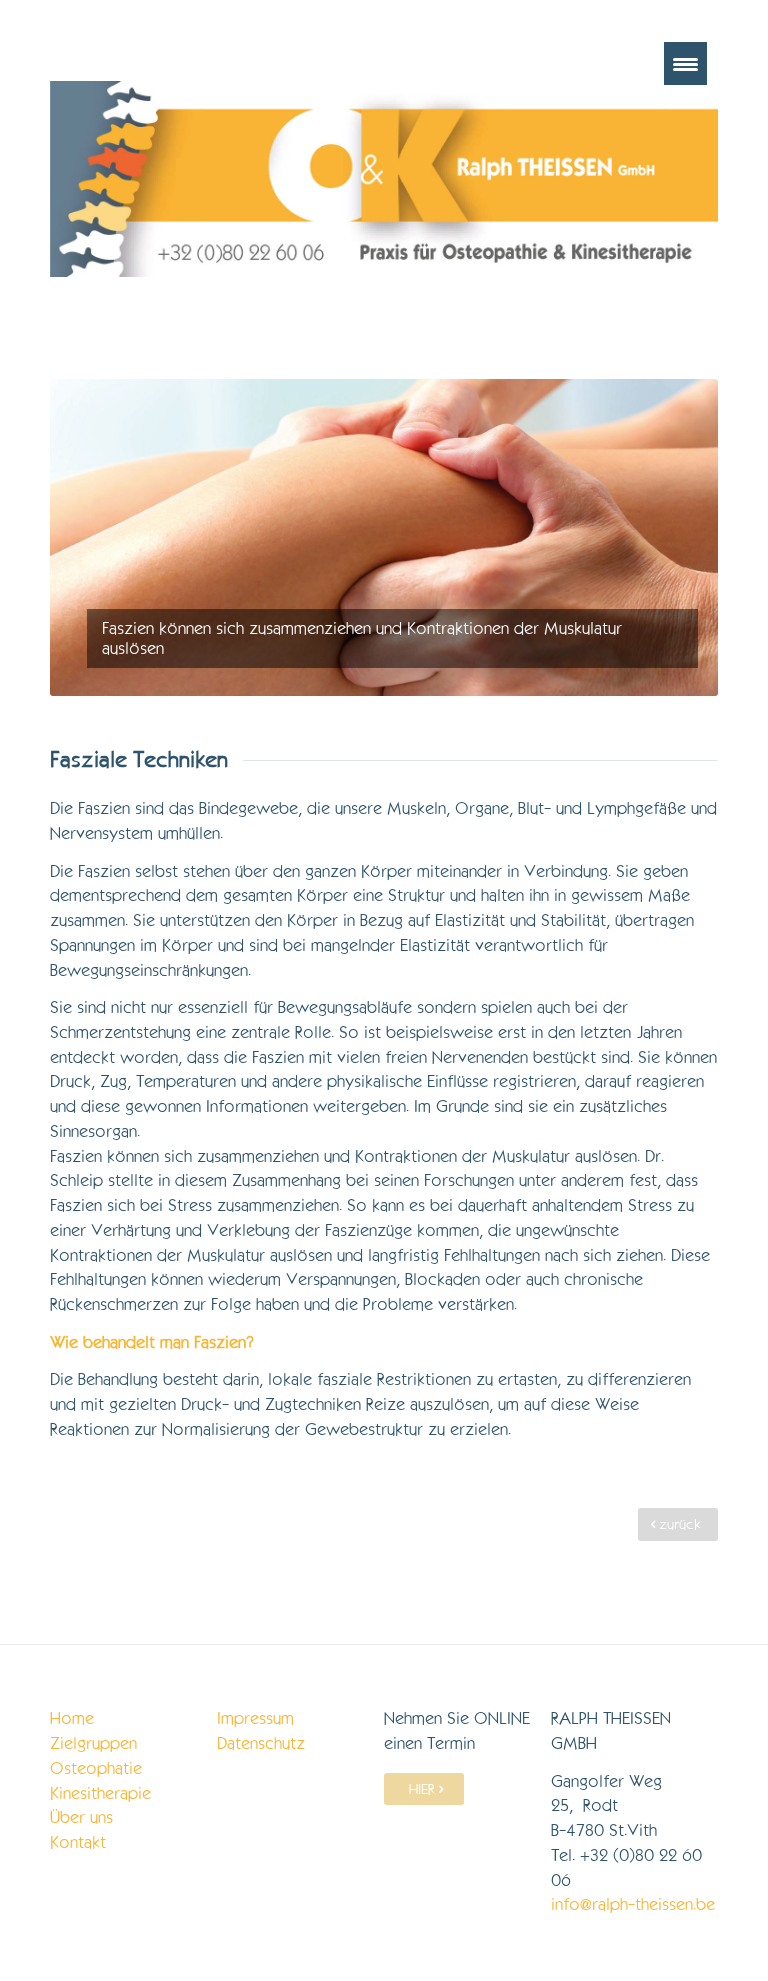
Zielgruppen (93, 1743)
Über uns (81, 1817)
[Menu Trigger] (685, 63)
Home (72, 1718)
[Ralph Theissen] (384, 179)
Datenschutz (261, 1743)
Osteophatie (96, 1768)
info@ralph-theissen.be (633, 1904)
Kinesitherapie (100, 1793)
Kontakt (78, 1842)
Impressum (255, 1718)
